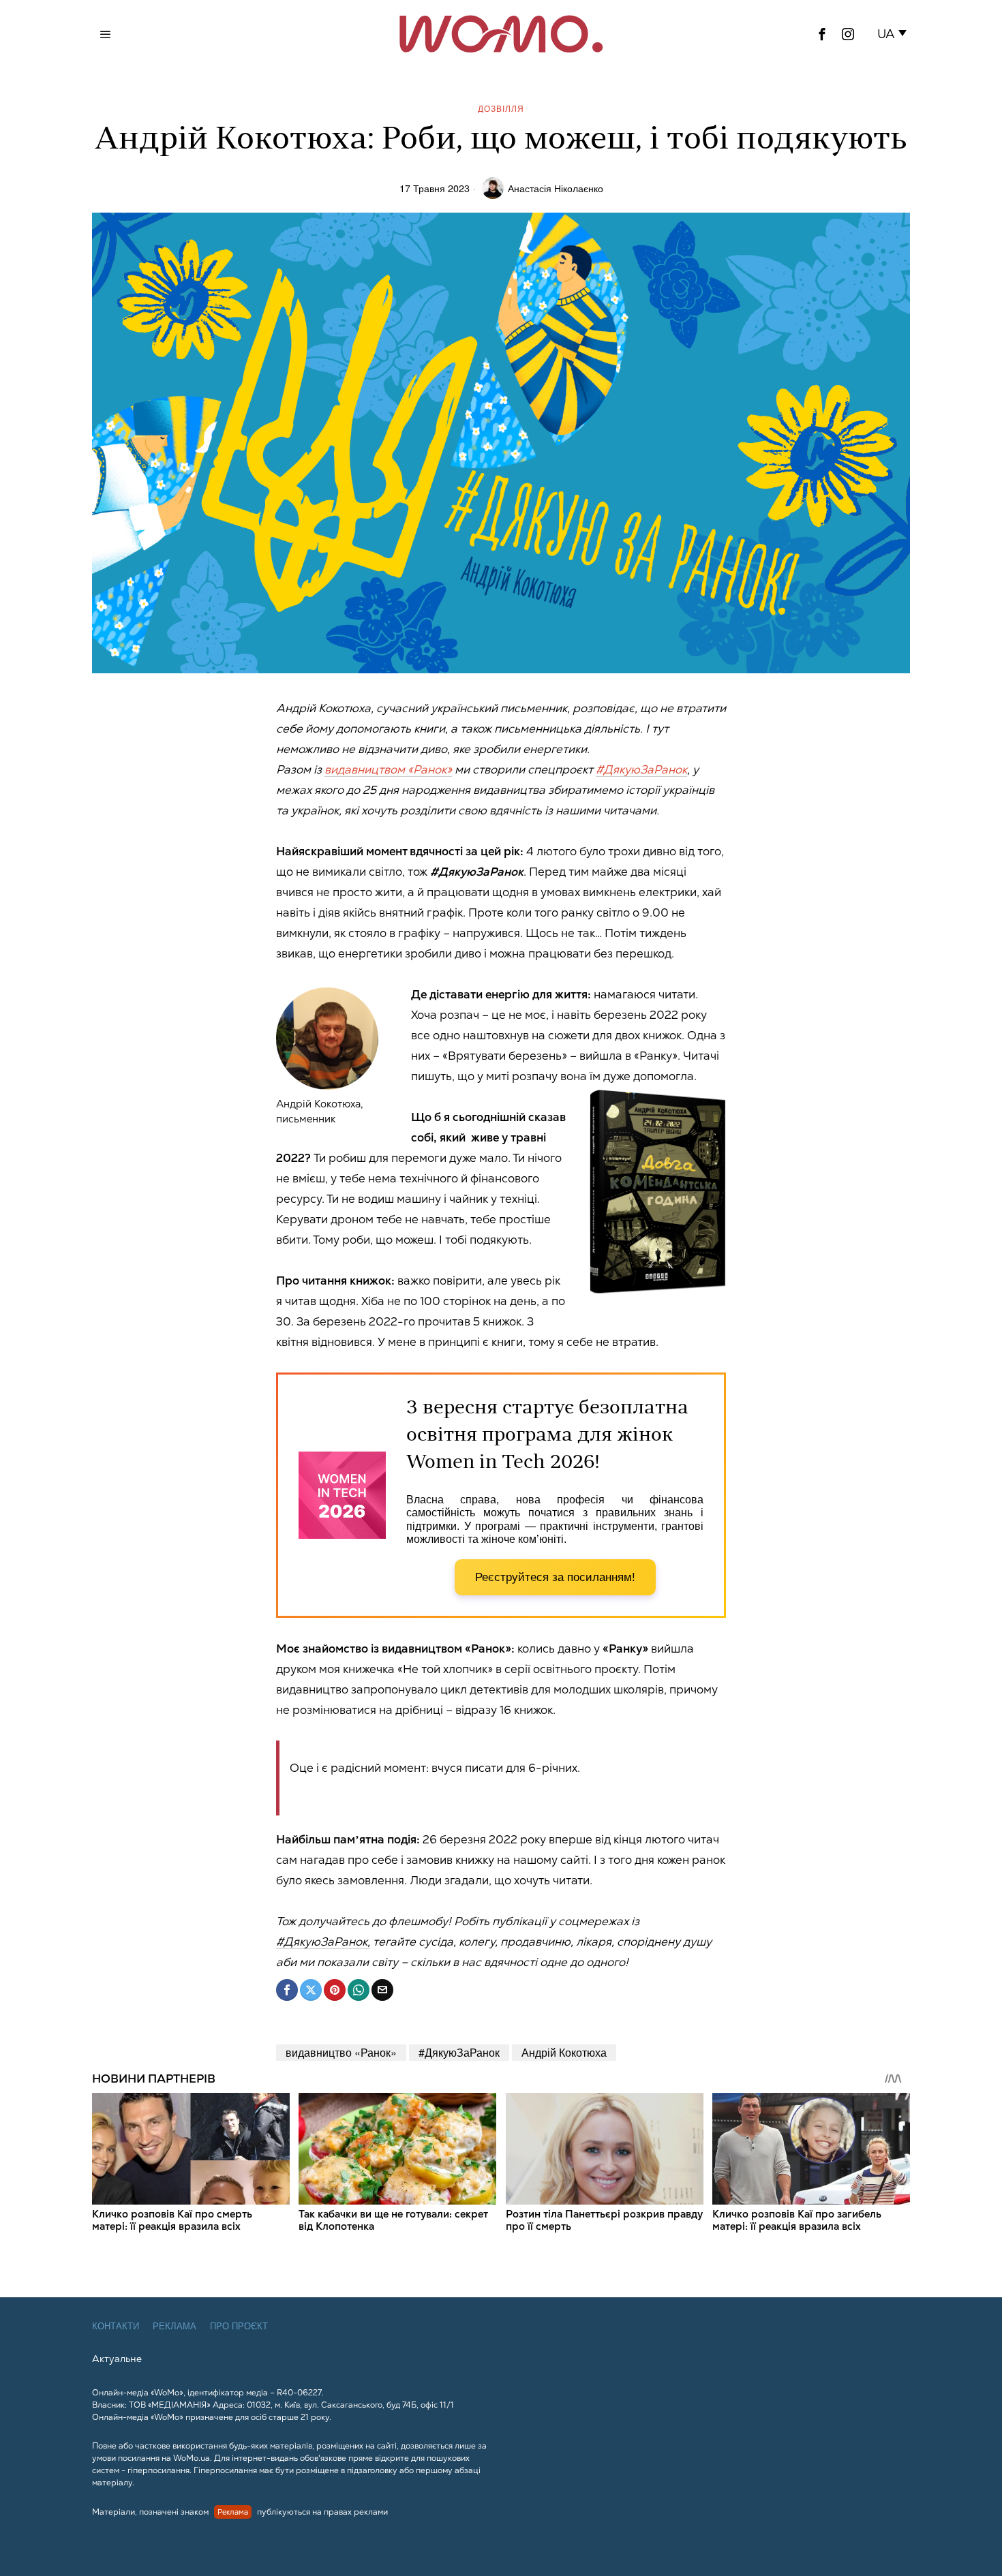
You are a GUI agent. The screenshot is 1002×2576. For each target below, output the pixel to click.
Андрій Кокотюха (564, 2052)
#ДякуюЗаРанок (641, 769)
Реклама (174, 2326)
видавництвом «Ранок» (388, 769)
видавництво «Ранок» (341, 2052)
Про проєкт (239, 2326)
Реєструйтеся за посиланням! (555, 1577)
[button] (895, 34)
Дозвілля (501, 108)
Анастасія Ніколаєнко (556, 188)
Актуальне (117, 2359)
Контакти (116, 2326)
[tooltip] (822, 34)
